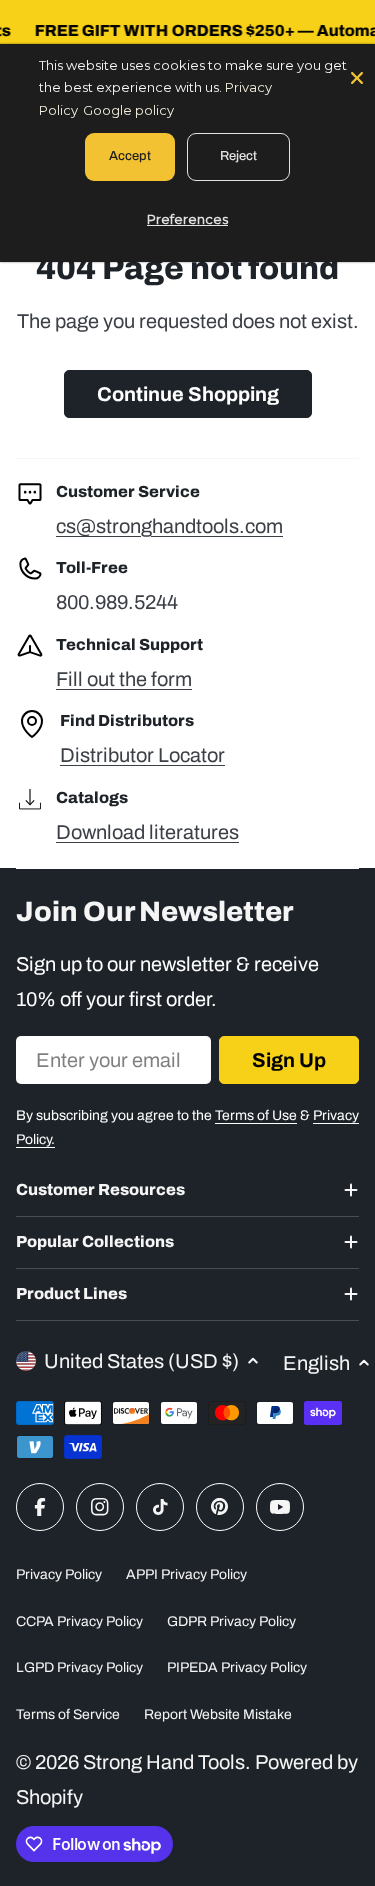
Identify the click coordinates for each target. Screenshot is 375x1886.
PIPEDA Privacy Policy (237, 1667)
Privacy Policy (59, 1574)
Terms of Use (256, 1115)
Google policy (128, 110)
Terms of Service (68, 1714)
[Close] (357, 76)
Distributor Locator (142, 755)
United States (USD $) (141, 1361)
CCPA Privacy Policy (79, 1621)
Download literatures (147, 832)
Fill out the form (124, 679)
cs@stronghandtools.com (169, 526)
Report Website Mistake (218, 1714)
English (316, 1363)
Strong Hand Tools (164, 1762)
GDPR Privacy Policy (231, 1621)
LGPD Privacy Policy (79, 1667)
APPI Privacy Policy (186, 1574)
